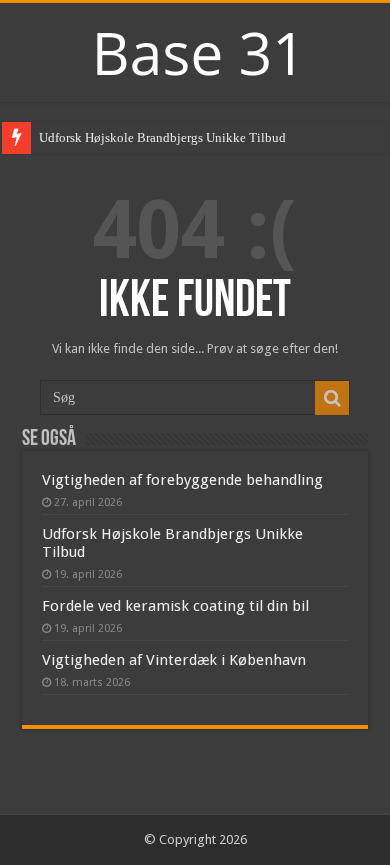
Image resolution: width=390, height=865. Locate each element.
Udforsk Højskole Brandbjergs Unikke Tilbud (162, 137)
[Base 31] (195, 50)
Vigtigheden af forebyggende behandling (182, 480)
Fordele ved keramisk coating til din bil (175, 606)
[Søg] (332, 398)
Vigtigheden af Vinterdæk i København (174, 660)
